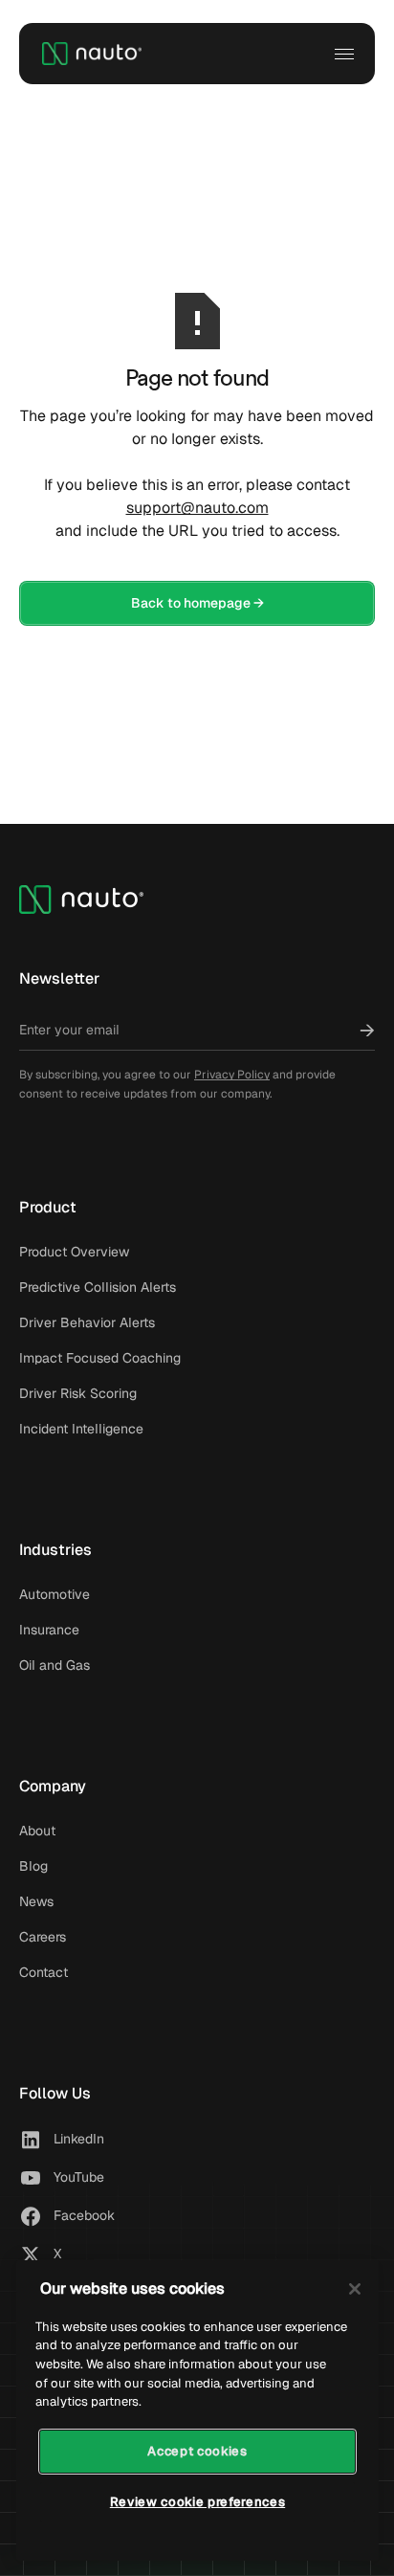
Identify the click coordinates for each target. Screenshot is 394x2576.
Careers (43, 1937)
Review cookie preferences (197, 2502)
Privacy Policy (232, 1075)
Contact (44, 1972)
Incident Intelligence (81, 1429)
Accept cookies (197, 2451)
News (36, 1901)
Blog (33, 1866)
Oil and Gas (55, 1665)
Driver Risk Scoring (78, 1393)
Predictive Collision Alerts (98, 1287)
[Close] (355, 2289)
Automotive (55, 1594)
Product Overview (74, 1252)
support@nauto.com (197, 508)
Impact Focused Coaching (100, 1358)
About (37, 1831)
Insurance (49, 1630)
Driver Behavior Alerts (87, 1322)
